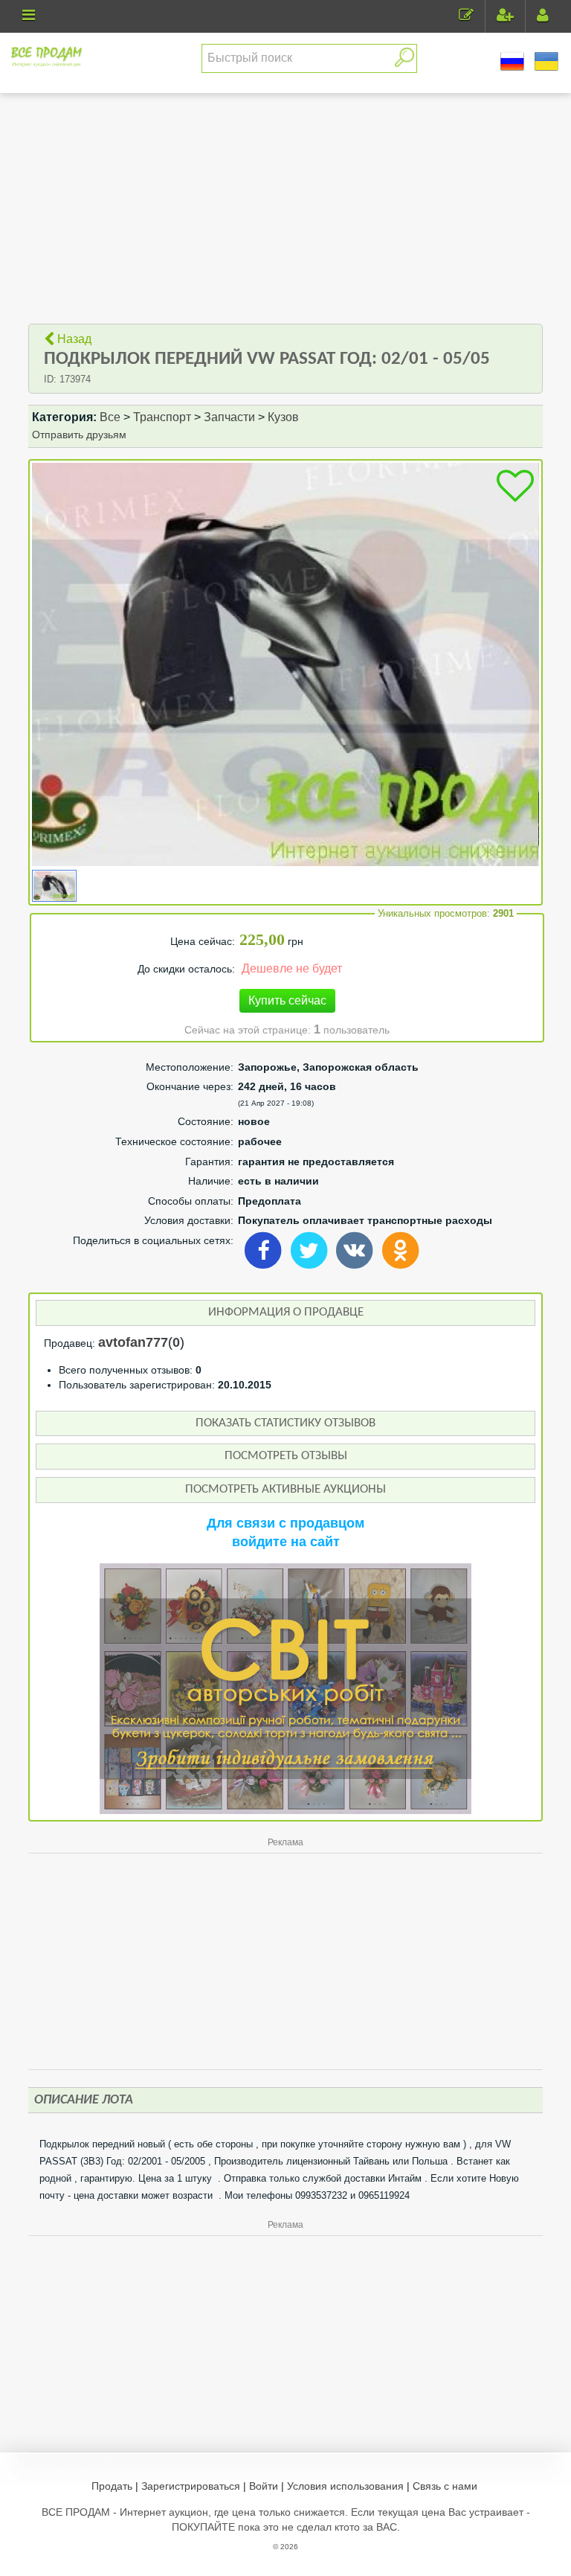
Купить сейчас (287, 1000)
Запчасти (229, 417)
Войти (264, 2486)
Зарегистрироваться (191, 2486)
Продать (112, 2486)
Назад (73, 339)
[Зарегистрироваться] (505, 17)
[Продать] (466, 17)
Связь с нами (445, 2486)
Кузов (285, 417)
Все (110, 417)
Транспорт (162, 417)
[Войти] (543, 17)
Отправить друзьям (79, 435)
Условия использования (345, 2486)
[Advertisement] (286, 208)
